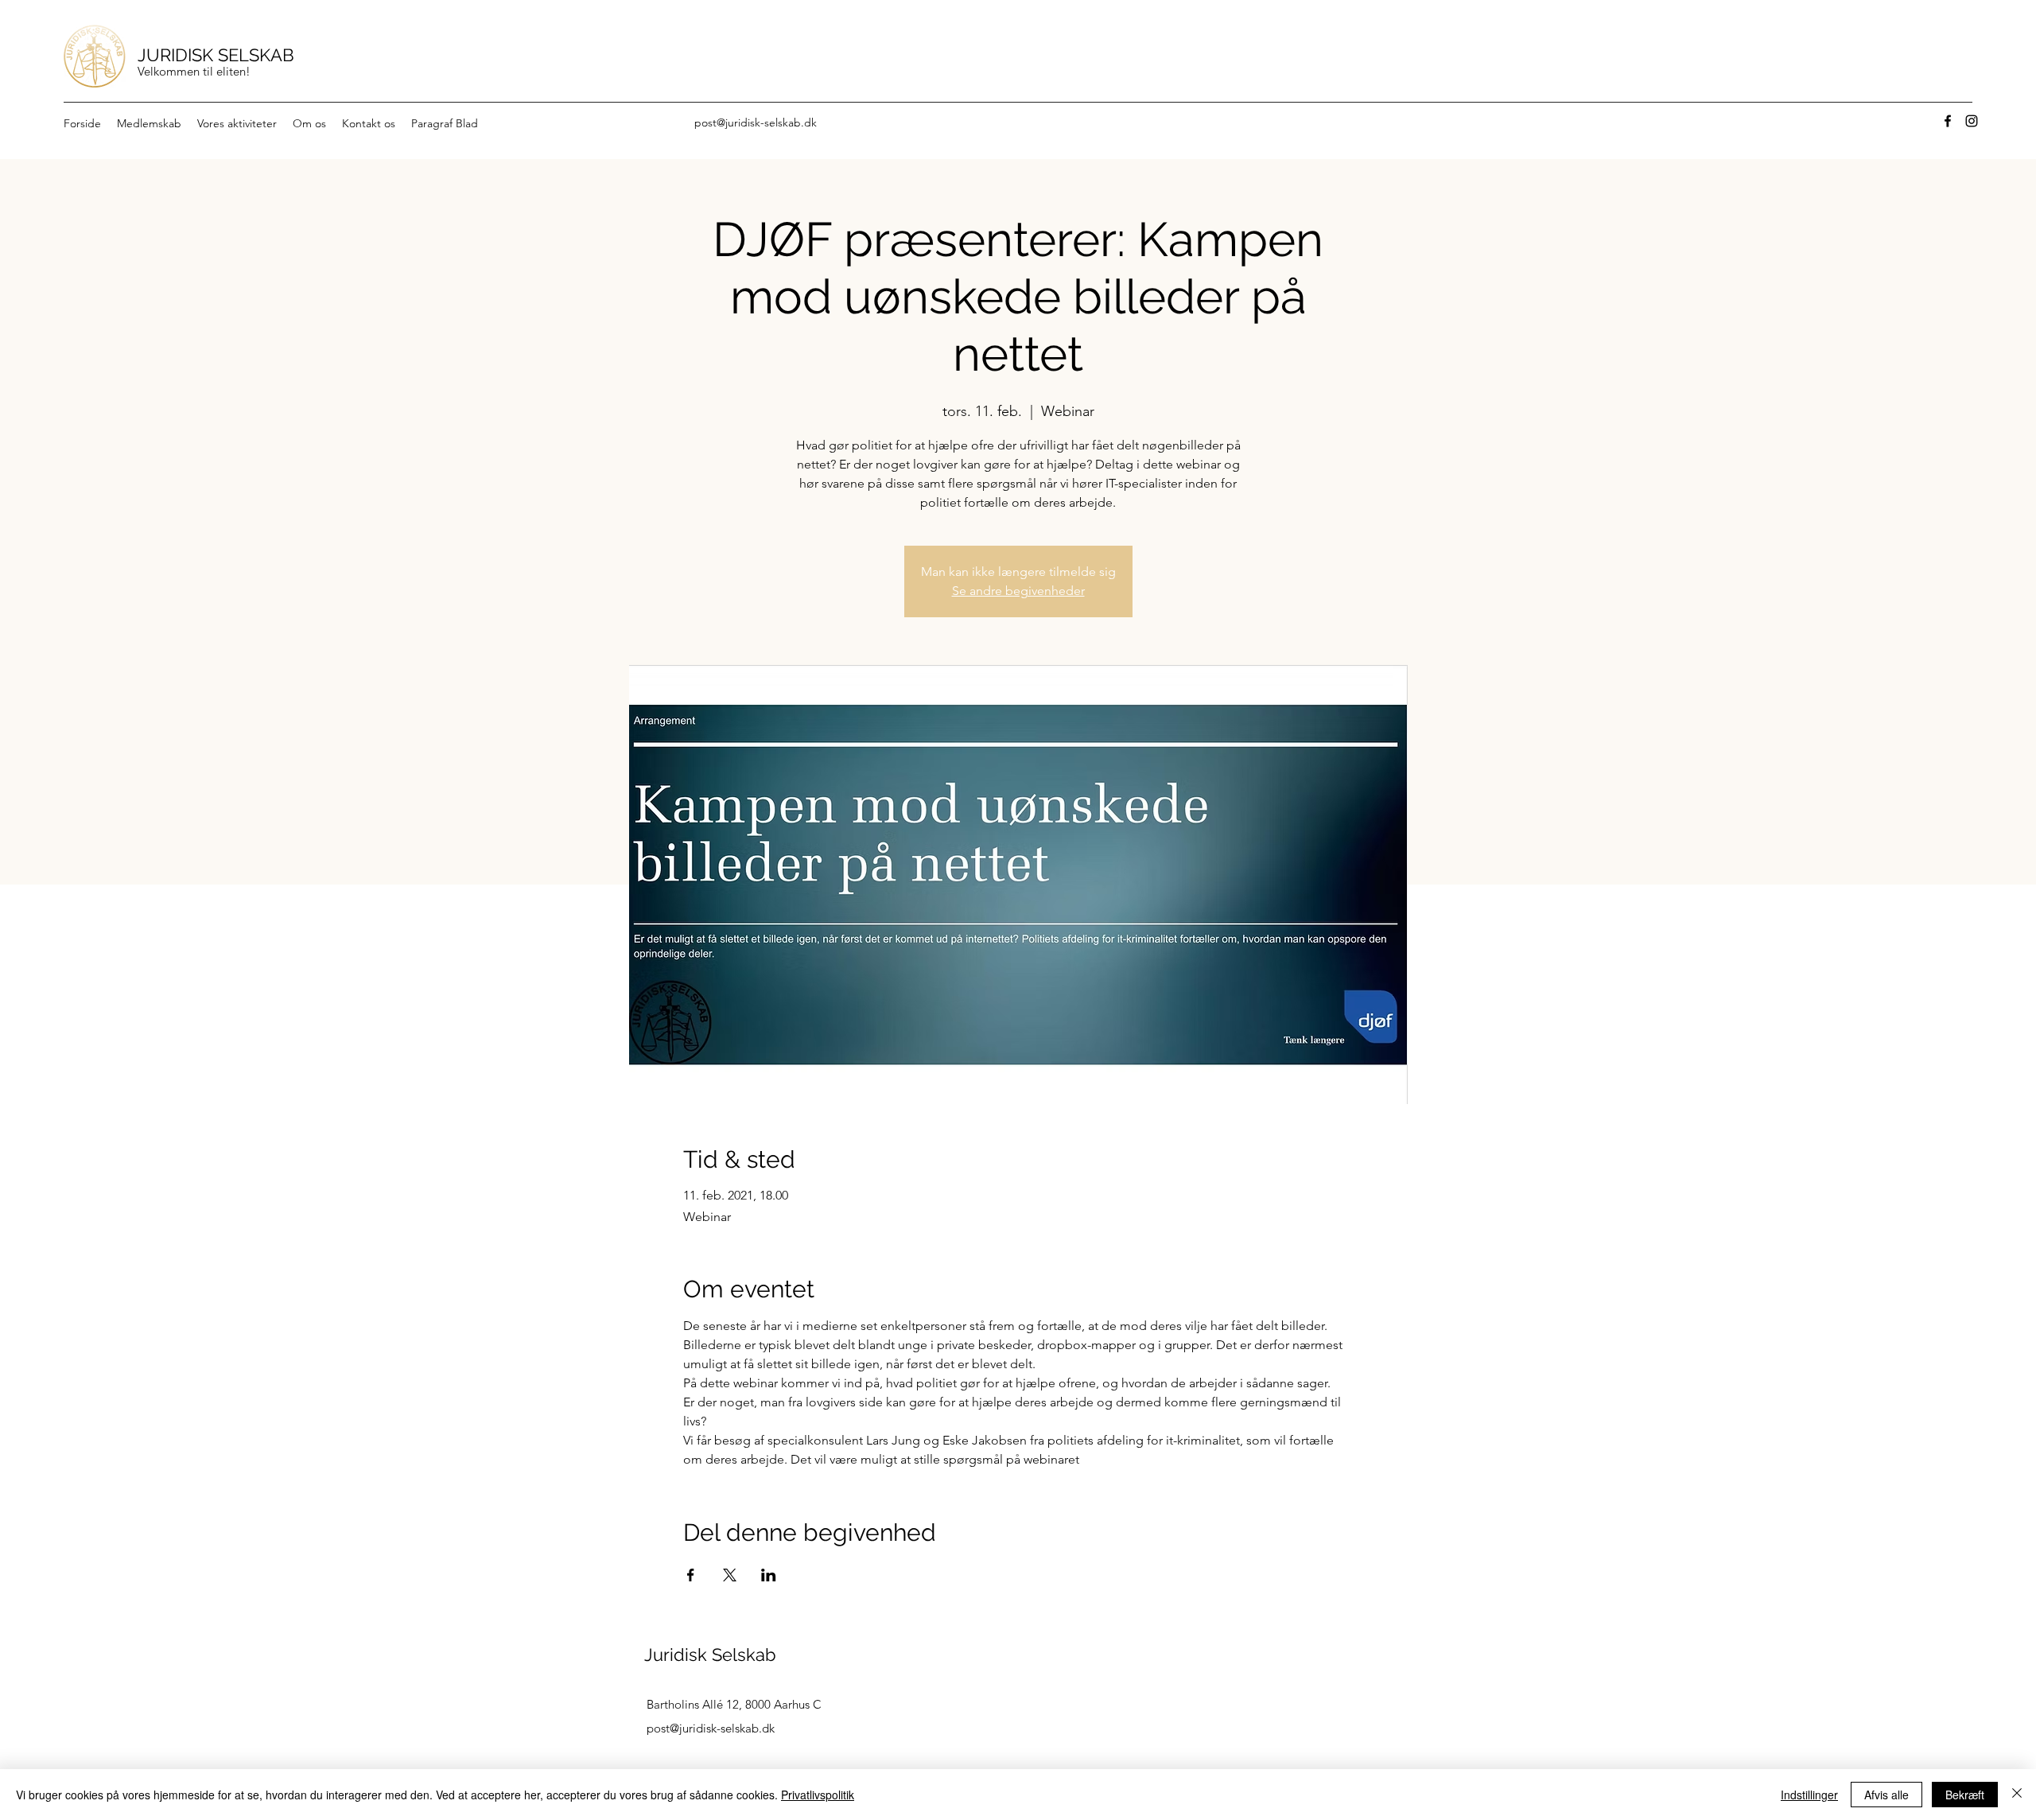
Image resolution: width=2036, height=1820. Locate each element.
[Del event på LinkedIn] (769, 1575)
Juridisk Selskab (710, 1655)
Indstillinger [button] (1809, 1795)
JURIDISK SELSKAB (216, 55)
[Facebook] (1948, 121)
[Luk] (2017, 1795)
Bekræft (1965, 1795)
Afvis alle (1886, 1795)
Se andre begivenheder (1018, 591)
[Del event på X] (730, 1575)
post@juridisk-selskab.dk (756, 122)
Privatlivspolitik (818, 1795)
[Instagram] (1972, 121)
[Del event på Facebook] (691, 1575)
